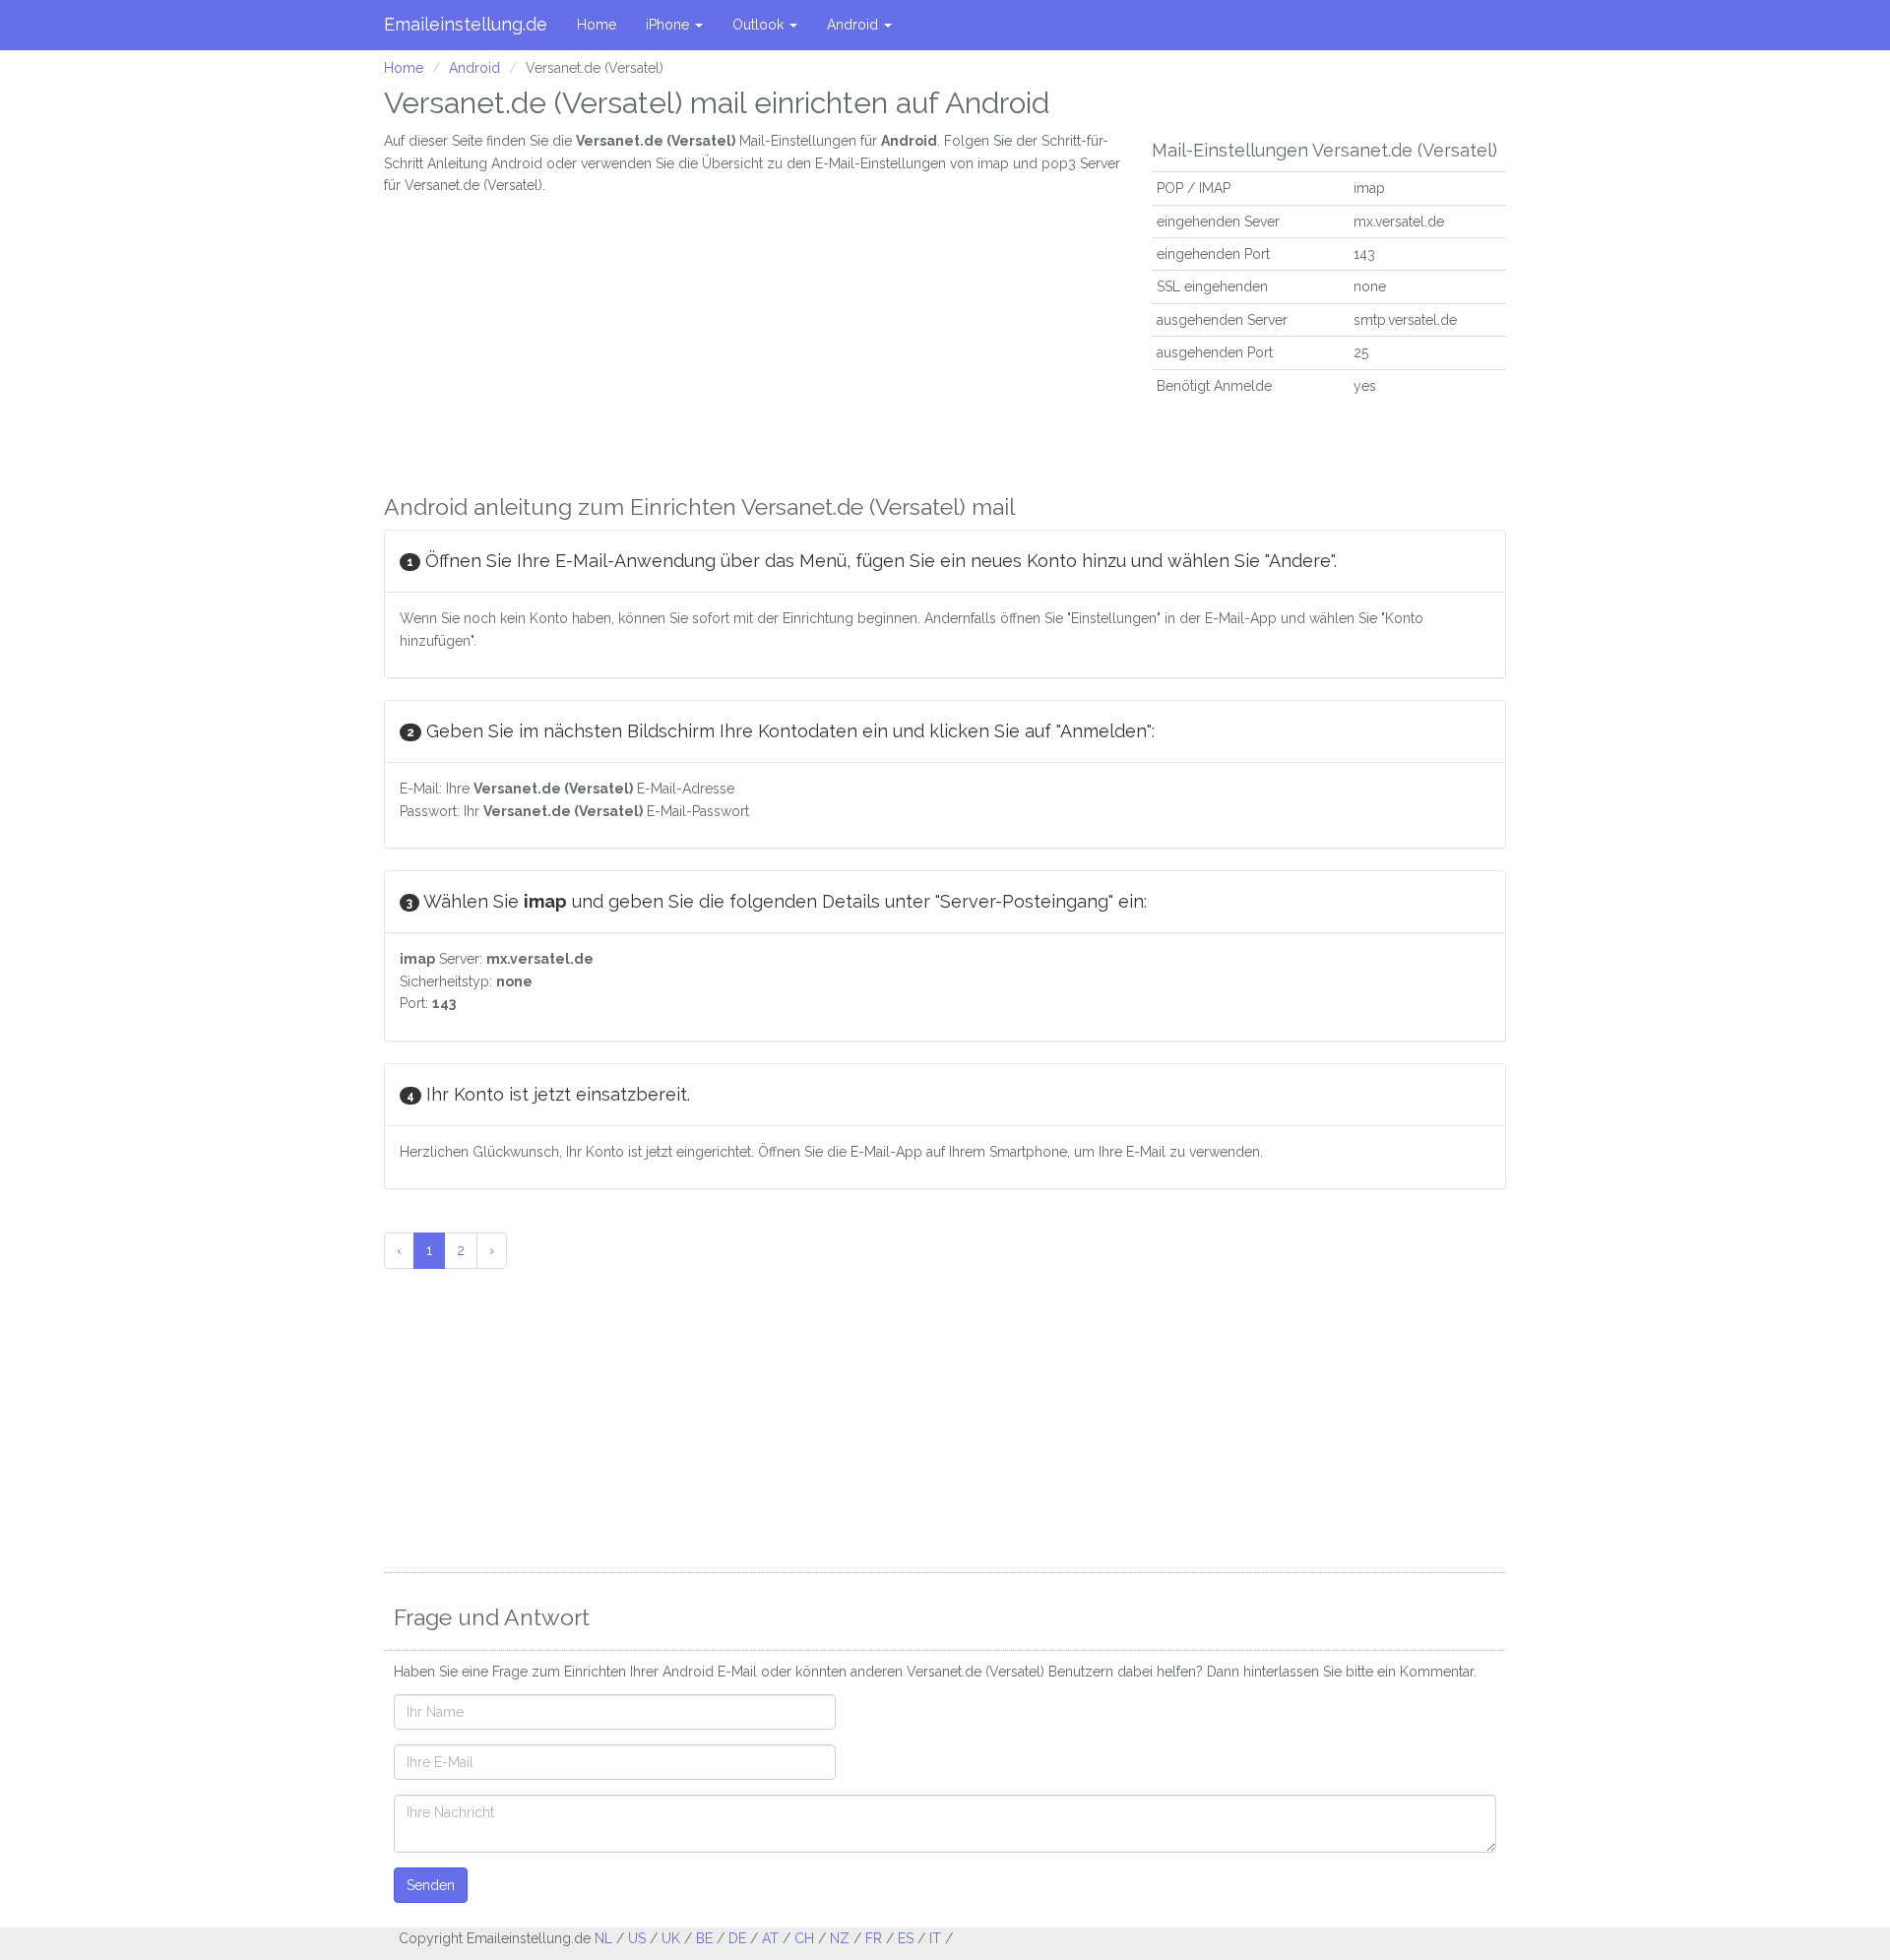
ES (906, 1938)
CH (804, 1938)
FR (874, 1938)
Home (597, 25)
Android (854, 25)
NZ (840, 1938)
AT (770, 1938)
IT (935, 1938)
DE (737, 1938)
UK (671, 1938)
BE (704, 1938)
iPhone (669, 25)
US (637, 1938)
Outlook (760, 25)
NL (603, 1938)
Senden (431, 1885)
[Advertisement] (753, 335)
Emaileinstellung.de (466, 24)
